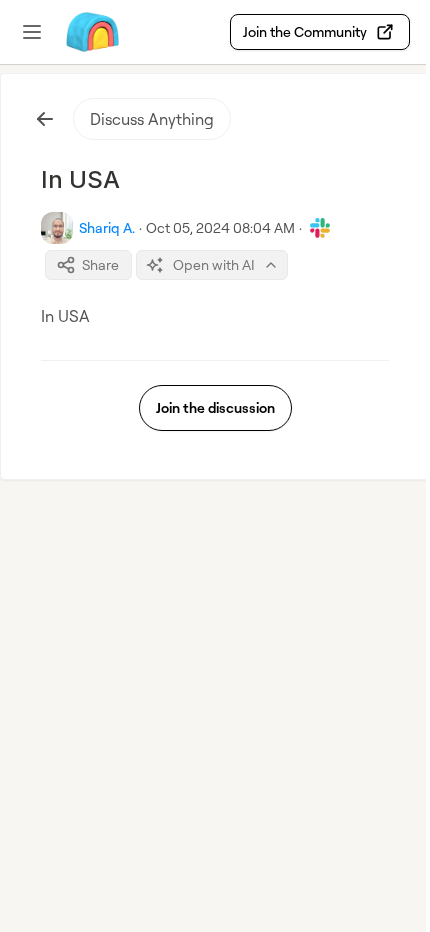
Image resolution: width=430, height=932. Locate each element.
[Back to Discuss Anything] (45, 119)
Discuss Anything (152, 119)
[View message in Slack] (320, 228)
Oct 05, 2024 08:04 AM (220, 227)
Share (100, 264)
